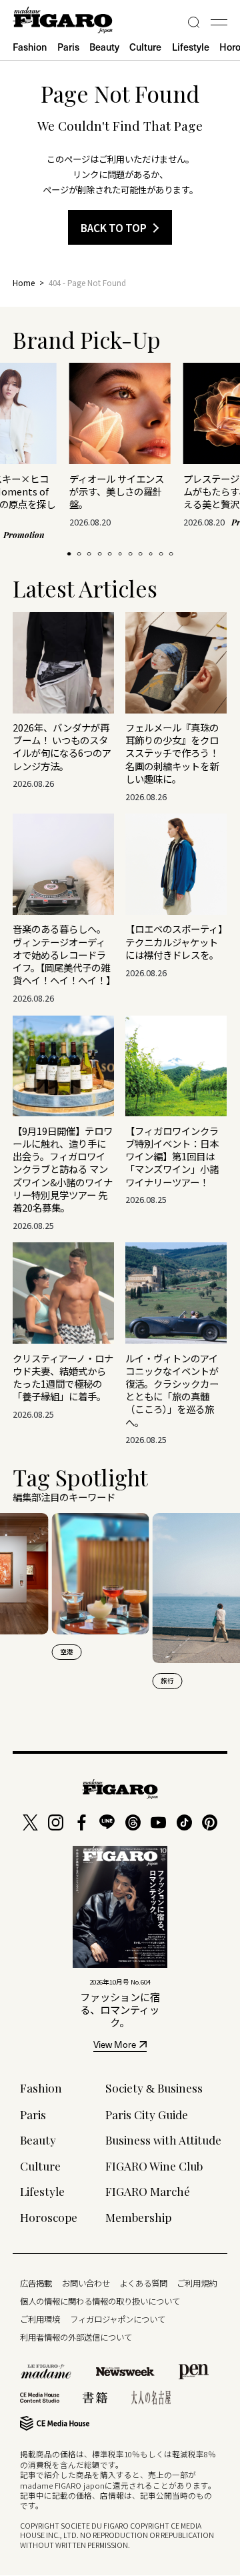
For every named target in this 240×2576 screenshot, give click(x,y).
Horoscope (49, 2217)
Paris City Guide (147, 2114)
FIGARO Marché (148, 2191)
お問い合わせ (86, 2283)
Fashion (30, 47)
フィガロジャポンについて (118, 2319)
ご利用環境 (40, 2319)
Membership (138, 2217)
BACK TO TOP (114, 227)
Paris (68, 47)
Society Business (154, 2088)
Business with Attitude (163, 2140)
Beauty (104, 47)
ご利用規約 (197, 2283)
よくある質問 (143, 2283)
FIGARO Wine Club (154, 2166)
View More (115, 2046)
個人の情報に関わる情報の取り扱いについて (100, 2301)
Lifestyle (191, 47)
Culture (145, 47)
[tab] (69, 554)
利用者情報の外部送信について (76, 2337)
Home (24, 283)
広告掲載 (36, 2283)
